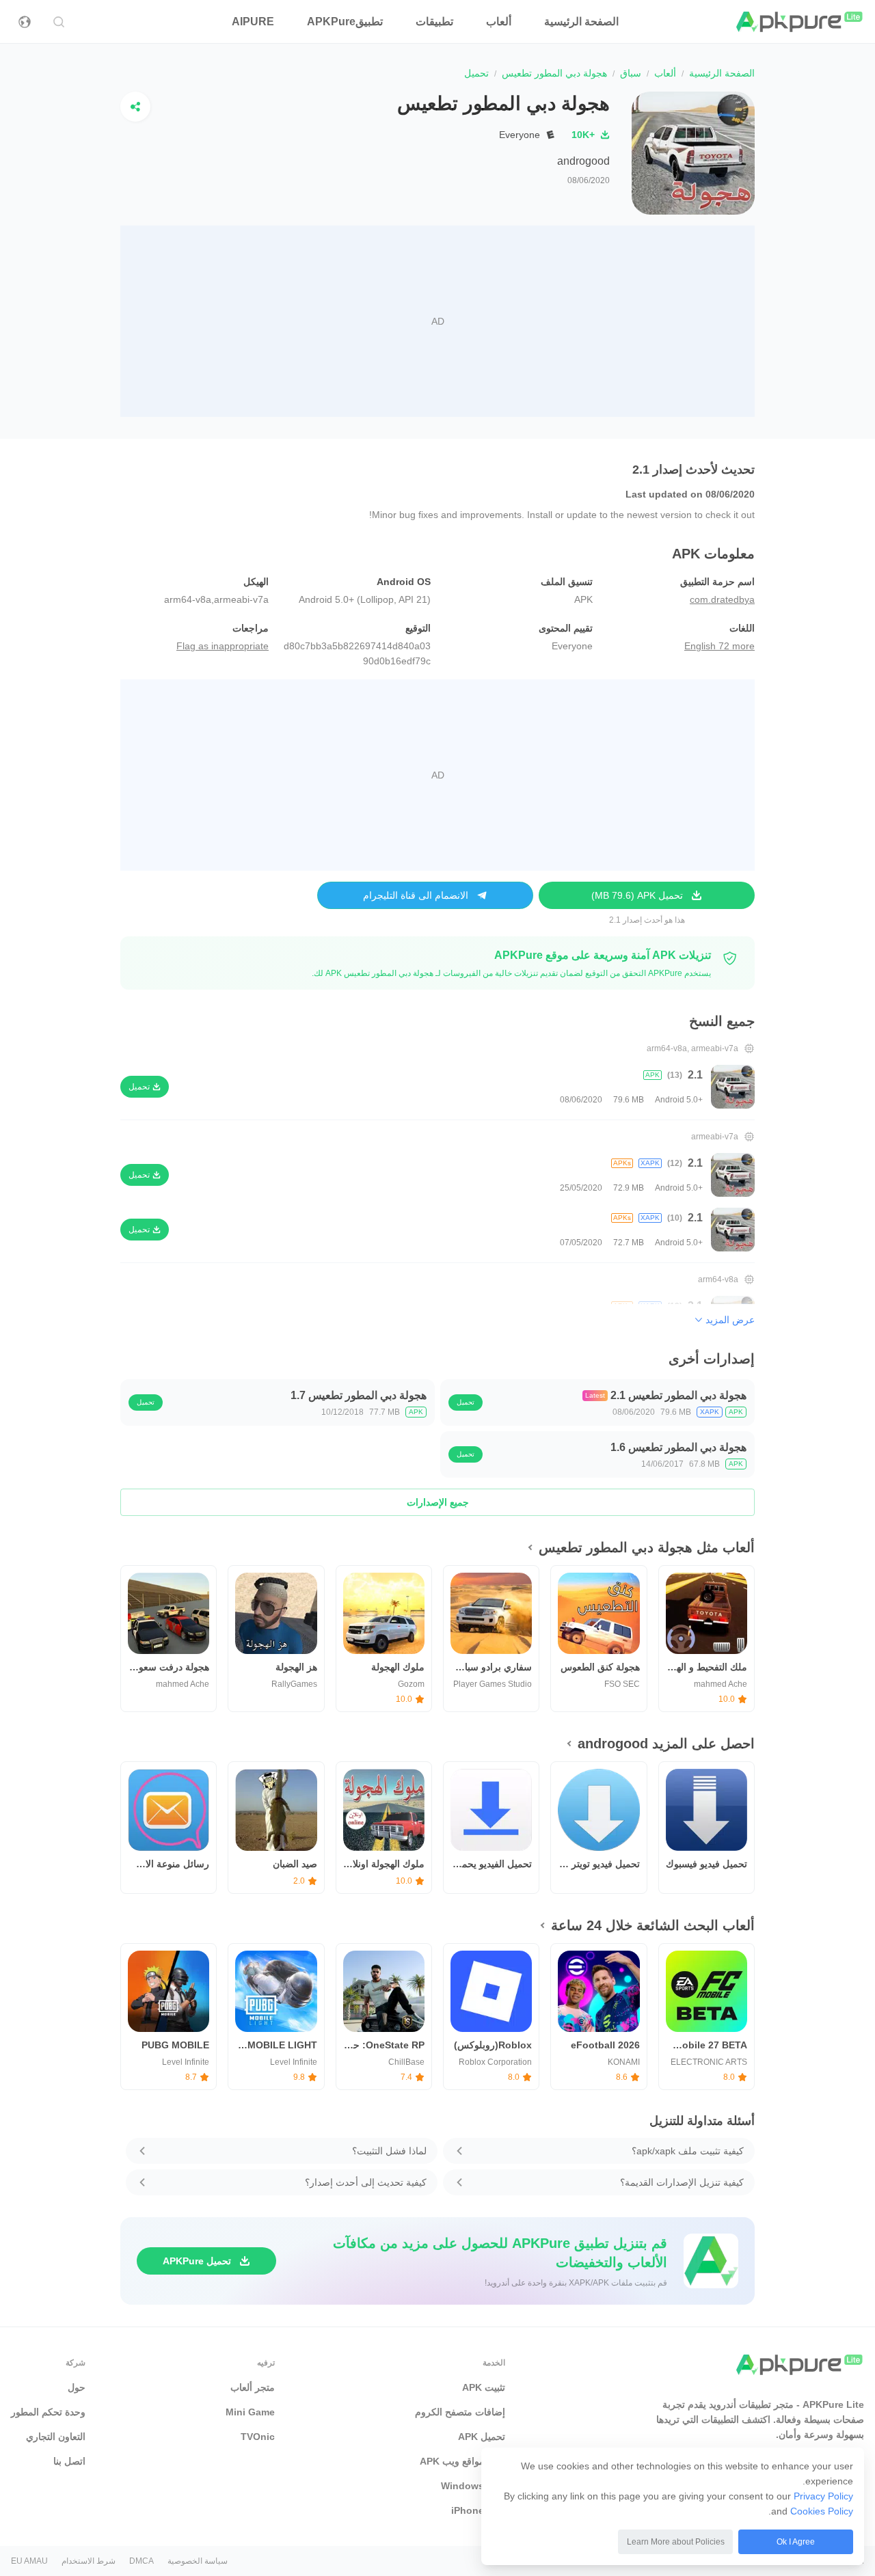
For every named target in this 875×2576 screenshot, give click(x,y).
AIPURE (253, 22)
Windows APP (473, 2486)
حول (77, 2387)
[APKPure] (800, 22)
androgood (583, 161)
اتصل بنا (69, 2461)
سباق (631, 73)
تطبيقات (434, 22)
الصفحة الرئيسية (581, 22)
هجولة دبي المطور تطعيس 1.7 (359, 1395)
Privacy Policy (823, 2496)
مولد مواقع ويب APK (462, 2461)
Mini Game (250, 2412)
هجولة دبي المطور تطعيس (554, 73)
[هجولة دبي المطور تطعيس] (693, 153)
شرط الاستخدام (89, 2561)
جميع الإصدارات (438, 1502)
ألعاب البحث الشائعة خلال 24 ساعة (653, 1925)
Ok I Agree (796, 2542)
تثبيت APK (484, 2387)
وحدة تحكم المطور (48, 2412)
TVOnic (258, 2437)
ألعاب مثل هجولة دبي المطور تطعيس (647, 1547)
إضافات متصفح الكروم (460, 2412)
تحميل (466, 1402)
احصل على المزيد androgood (666, 1744)
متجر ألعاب (253, 2387)
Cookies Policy (822, 2511)
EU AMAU (29, 2561)
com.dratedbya (722, 599)
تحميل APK (482, 2437)
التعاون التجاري (56, 2437)
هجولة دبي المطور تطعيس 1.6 (678, 1447)
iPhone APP (478, 2510)
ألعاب (499, 22)
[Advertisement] (437, 321)
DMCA (142, 2561)
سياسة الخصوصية (198, 2561)
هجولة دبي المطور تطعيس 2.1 (678, 1395)
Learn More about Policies (676, 2542)
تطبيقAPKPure (345, 22)
